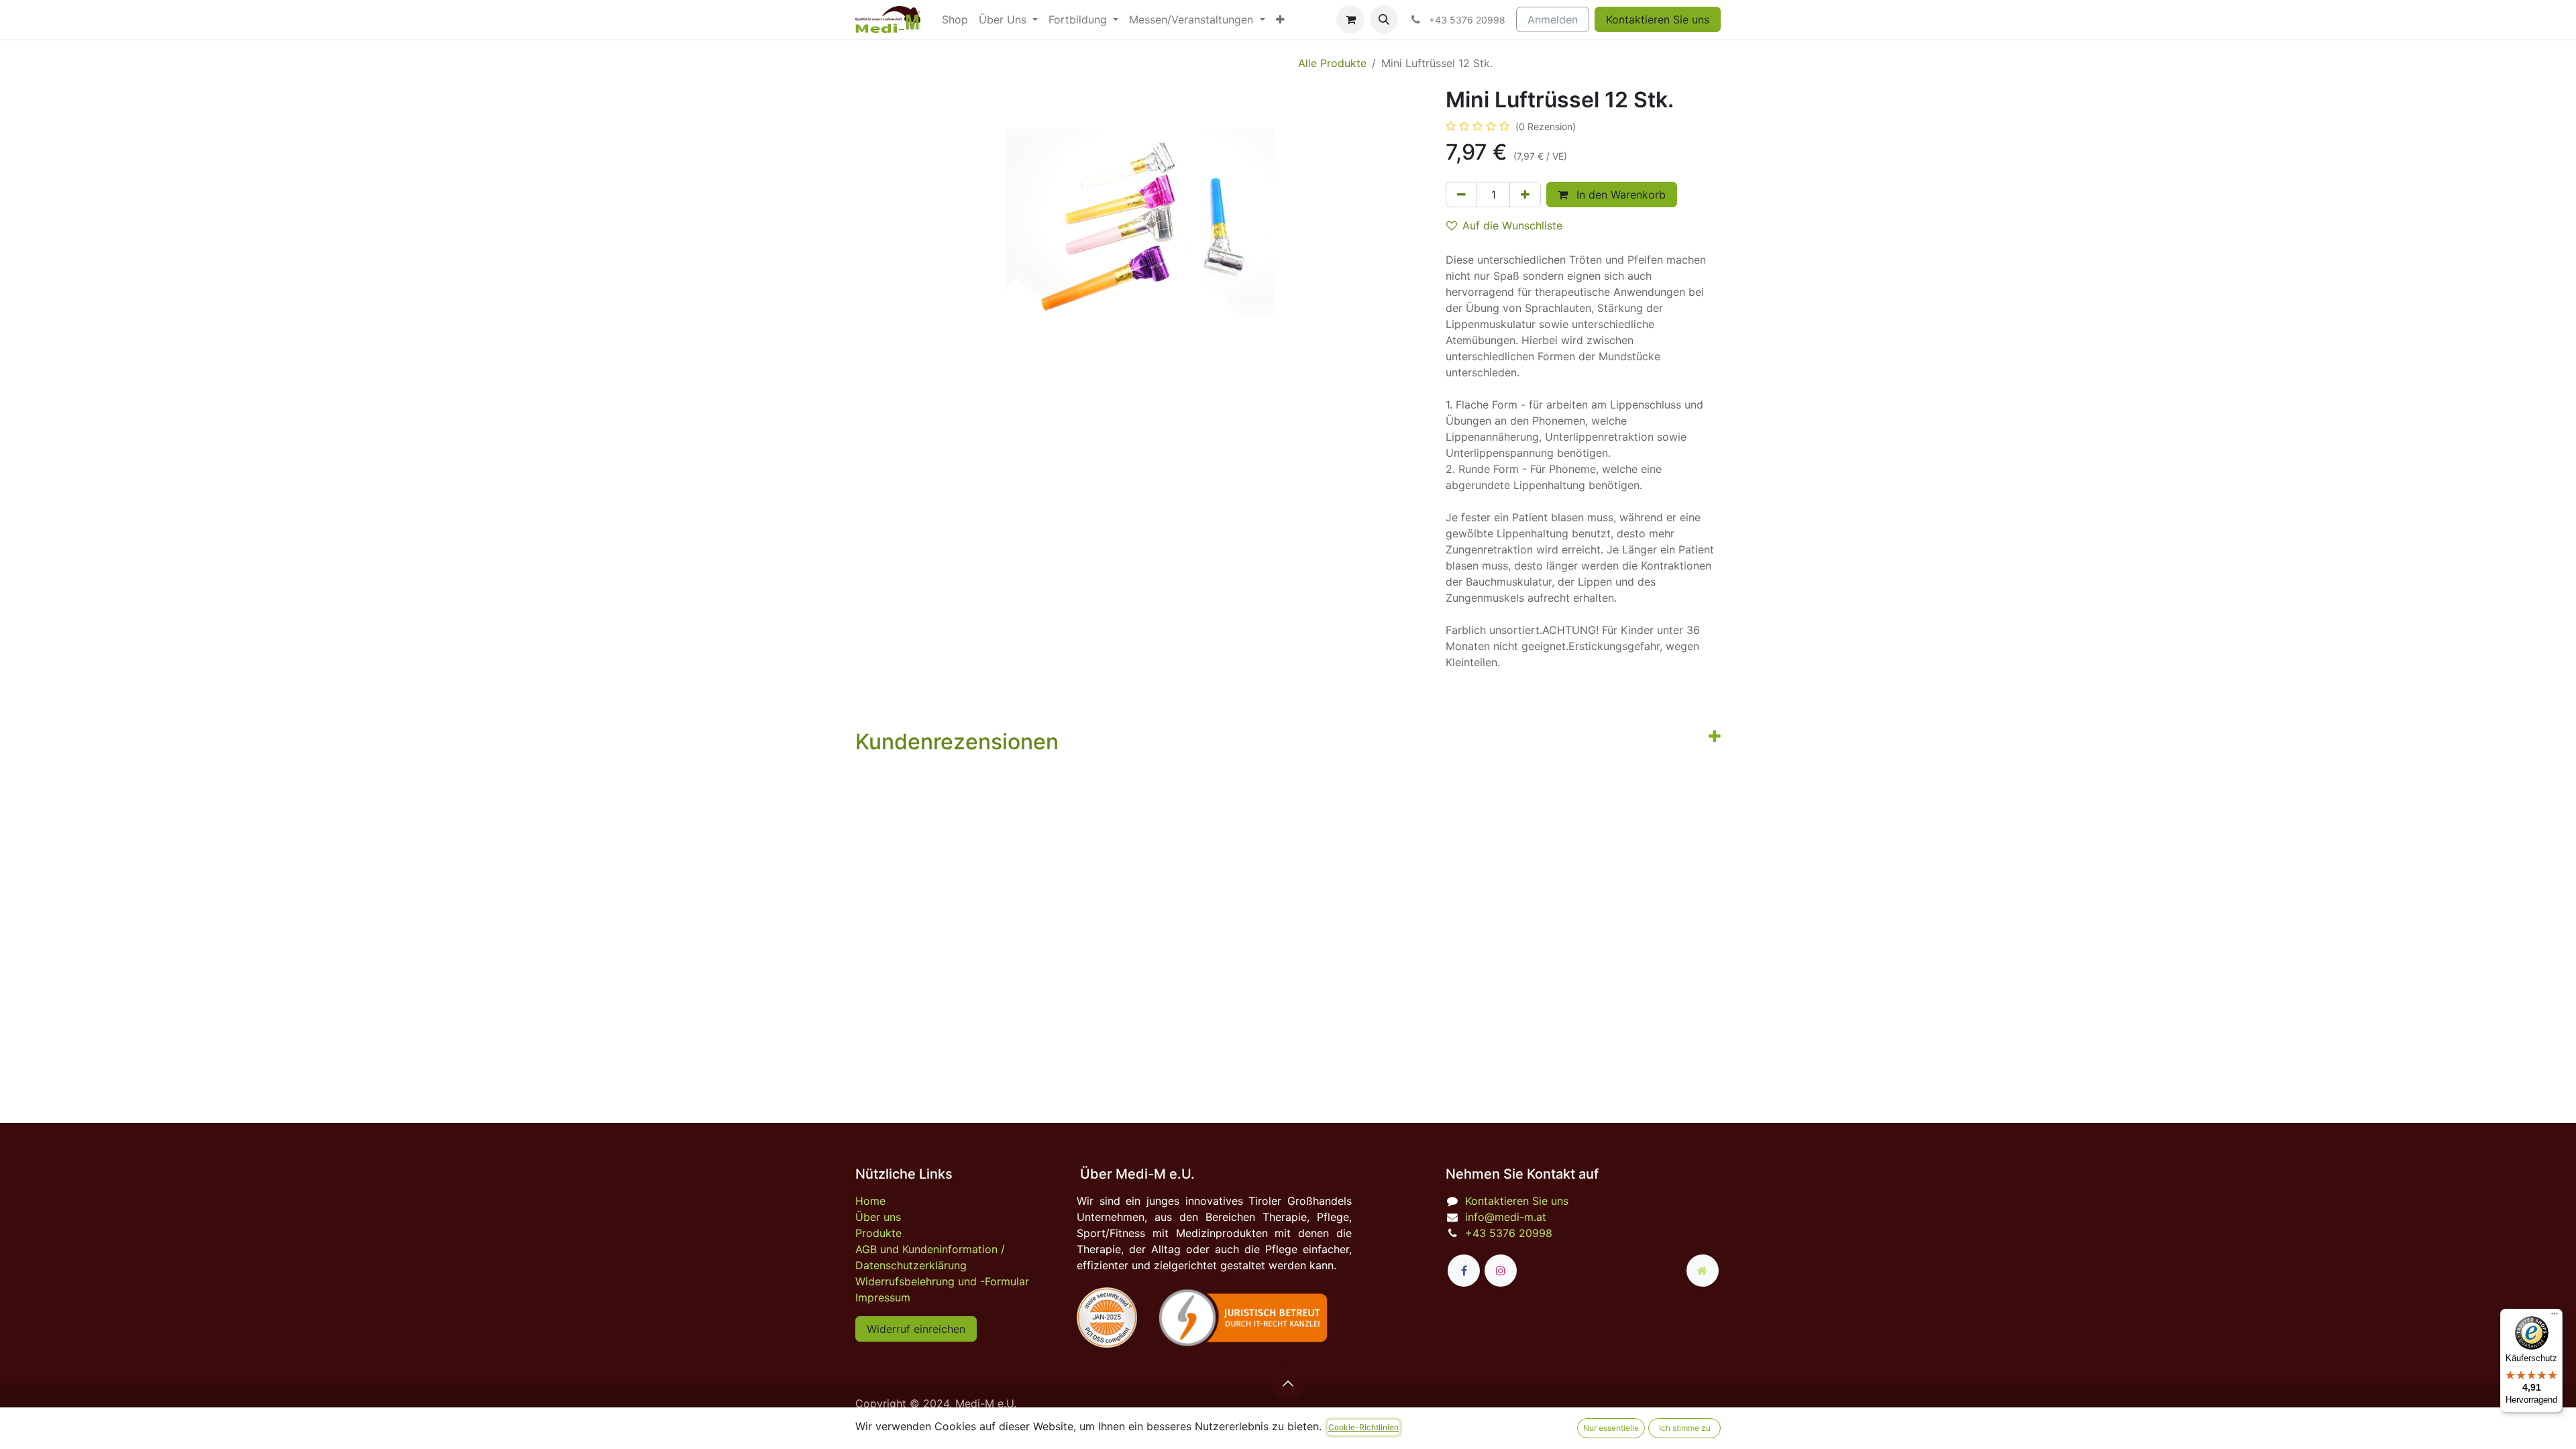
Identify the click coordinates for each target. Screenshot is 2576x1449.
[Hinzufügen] (1525, 195)
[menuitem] (955, 19)
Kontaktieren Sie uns (1658, 19)
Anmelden (1553, 19)
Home (870, 1201)
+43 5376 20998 (1509, 1233)
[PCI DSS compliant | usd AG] (1107, 1318)
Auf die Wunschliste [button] (1512, 225)
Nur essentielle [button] (1611, 1428)
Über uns (878, 1217)
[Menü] (2555, 1317)
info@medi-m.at (1506, 1217)
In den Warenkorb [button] (1619, 195)
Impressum (883, 1297)
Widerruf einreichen (916, 1329)
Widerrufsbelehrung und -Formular (942, 1281)
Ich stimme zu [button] (1685, 1428)
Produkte (878, 1233)
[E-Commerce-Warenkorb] (1350, 19)
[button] (1384, 19)
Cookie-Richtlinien (1363, 1427)
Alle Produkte (1332, 63)
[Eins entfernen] (1461, 195)
